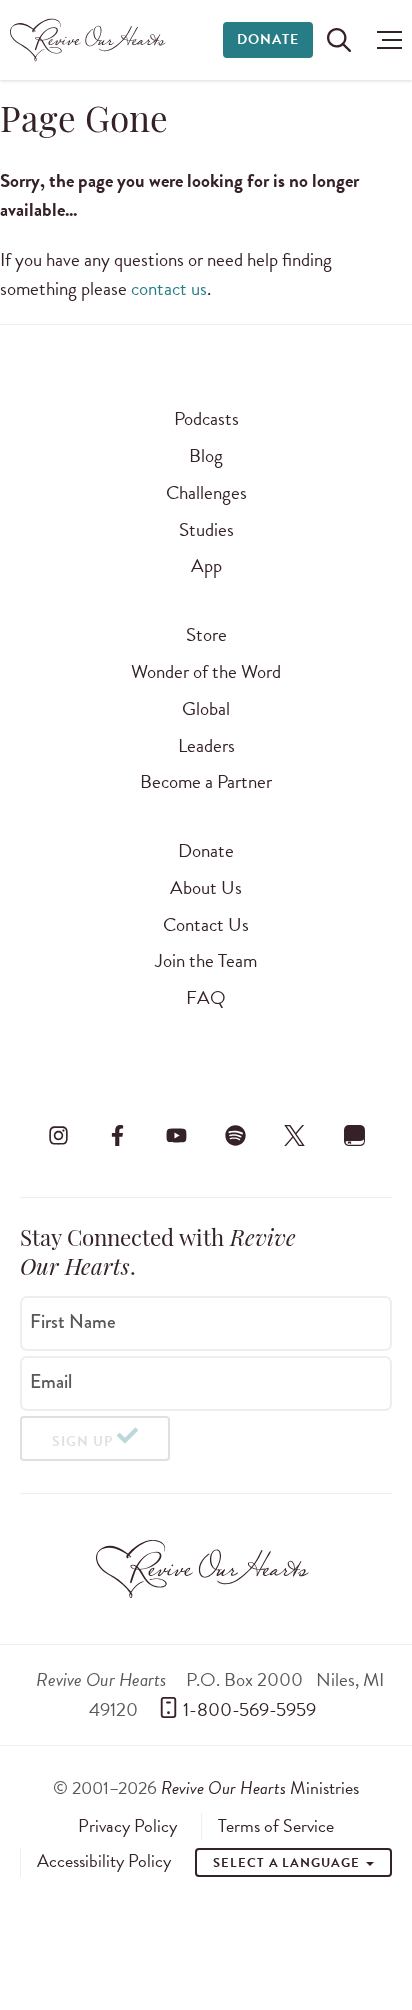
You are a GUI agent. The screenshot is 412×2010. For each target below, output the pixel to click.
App (206, 565)
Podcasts (206, 418)
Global (206, 708)
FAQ (206, 997)
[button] (384, 40)
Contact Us (206, 924)
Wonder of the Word (206, 671)
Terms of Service (276, 1826)
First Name (73, 1322)
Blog (206, 455)
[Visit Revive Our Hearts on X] (295, 1135)
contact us (169, 288)
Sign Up (82, 1441)
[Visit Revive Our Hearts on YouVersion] (354, 1135)
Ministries (260, 1787)
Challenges (206, 492)
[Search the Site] (339, 40)
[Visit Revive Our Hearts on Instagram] (58, 1135)
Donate (268, 39)
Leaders (206, 745)
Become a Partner (206, 781)
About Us (206, 887)
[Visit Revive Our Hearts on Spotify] (236, 1135)
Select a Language (288, 1863)
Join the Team (206, 960)
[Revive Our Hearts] (90, 40)
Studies (206, 529)
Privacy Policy (127, 1826)
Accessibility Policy (104, 1861)
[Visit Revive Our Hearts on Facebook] (117, 1135)
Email (51, 1382)
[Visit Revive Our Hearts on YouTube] (176, 1135)
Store (206, 634)
